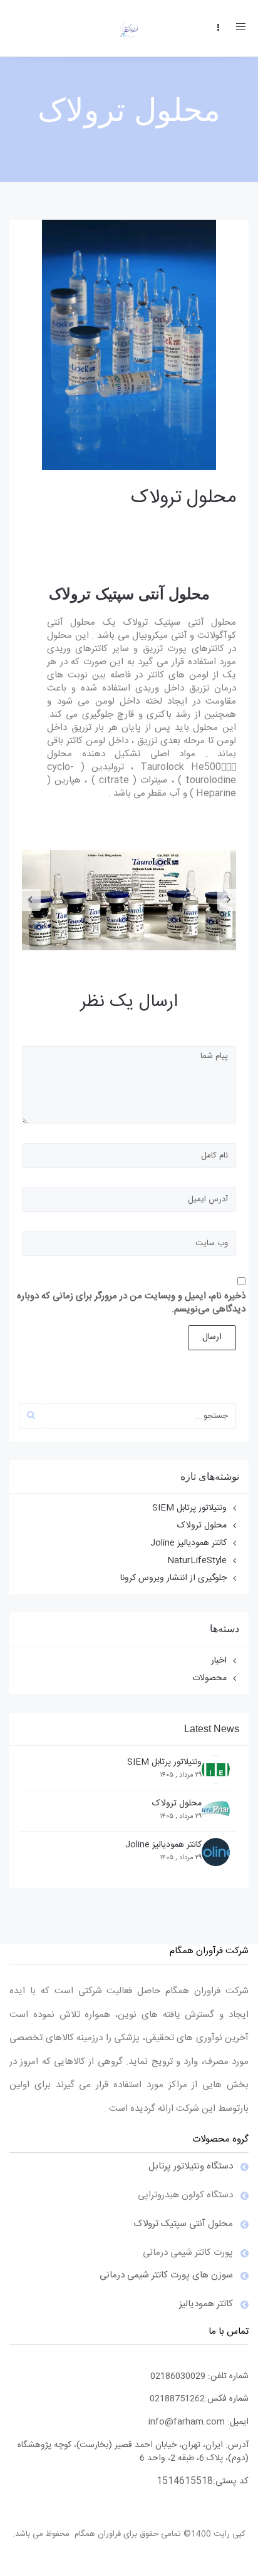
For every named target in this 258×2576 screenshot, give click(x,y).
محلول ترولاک (183, 498)
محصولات (209, 1678)
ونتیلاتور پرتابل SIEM (189, 1508)
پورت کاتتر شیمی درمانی (188, 2253)
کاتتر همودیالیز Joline (188, 1543)
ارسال (212, 1337)
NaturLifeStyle (197, 1561)
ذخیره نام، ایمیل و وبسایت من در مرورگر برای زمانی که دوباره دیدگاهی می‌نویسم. (131, 1303)
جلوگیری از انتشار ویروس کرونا (173, 1578)
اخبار (219, 1661)
